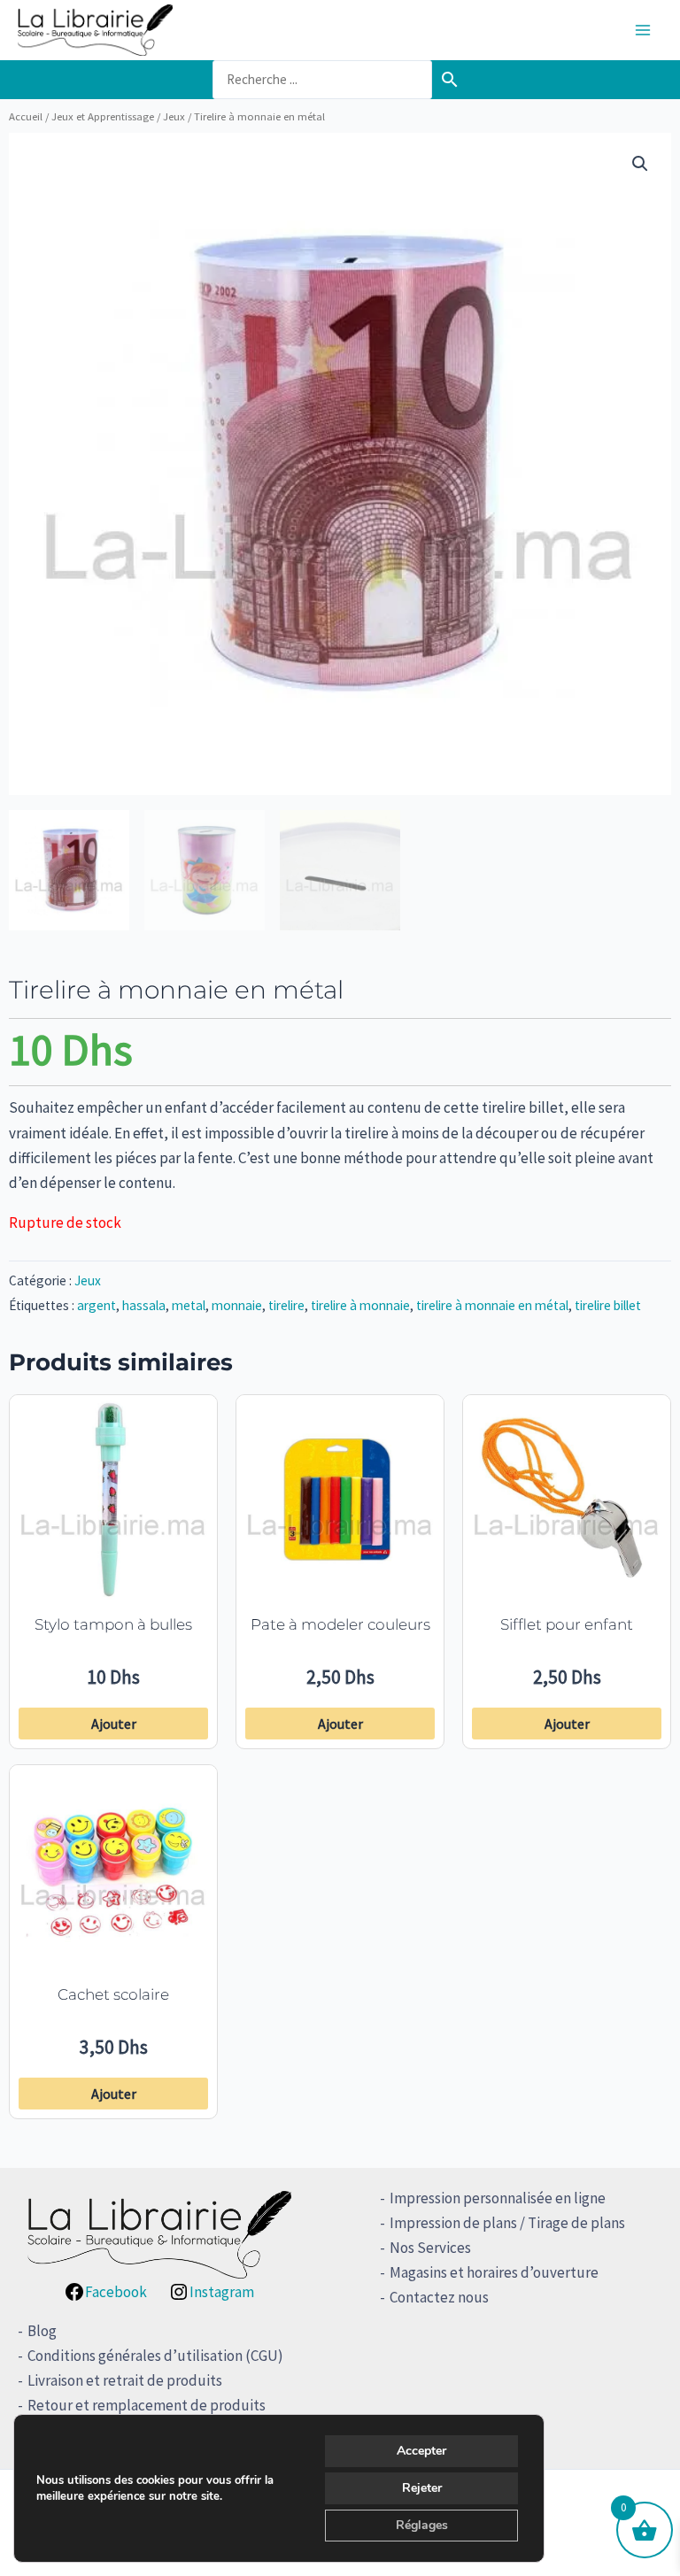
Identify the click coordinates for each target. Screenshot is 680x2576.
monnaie (237, 1305)
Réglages (422, 2525)
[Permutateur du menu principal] (643, 30)
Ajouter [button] (114, 1724)
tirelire (286, 1305)
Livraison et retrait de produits (125, 2380)
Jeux (174, 116)
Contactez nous (439, 2297)
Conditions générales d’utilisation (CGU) (155, 2356)
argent (97, 1305)
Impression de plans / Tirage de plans (507, 2223)
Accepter (421, 2451)
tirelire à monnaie (360, 1305)
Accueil (26, 116)
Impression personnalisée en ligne (498, 2198)
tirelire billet (608, 1305)
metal (189, 1305)
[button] (640, 164)
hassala (144, 1305)
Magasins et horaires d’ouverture (494, 2272)
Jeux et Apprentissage (103, 116)
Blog (42, 2331)
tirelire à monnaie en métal (492, 1305)
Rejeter (422, 2488)
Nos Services (430, 2248)
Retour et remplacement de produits (147, 2405)
